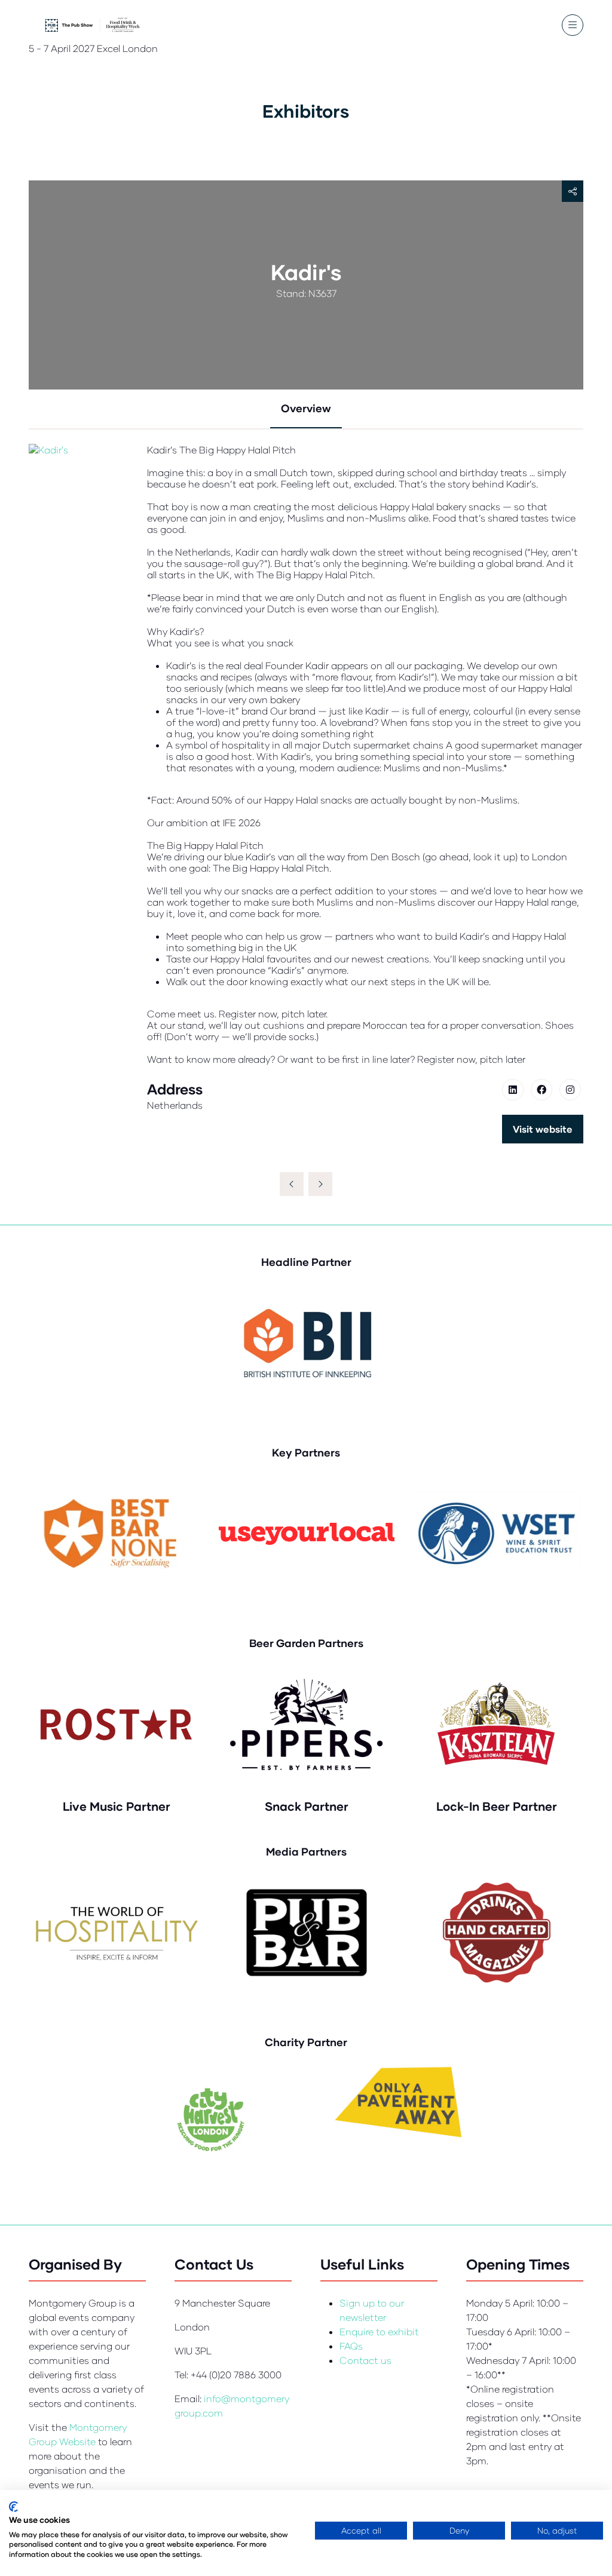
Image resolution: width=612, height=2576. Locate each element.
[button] (573, 25)
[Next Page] (320, 1184)
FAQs (351, 2346)
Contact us (365, 2360)
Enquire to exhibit (379, 2331)
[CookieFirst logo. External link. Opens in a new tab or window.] (13, 2507)
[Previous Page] (292, 1184)
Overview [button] (306, 408)
